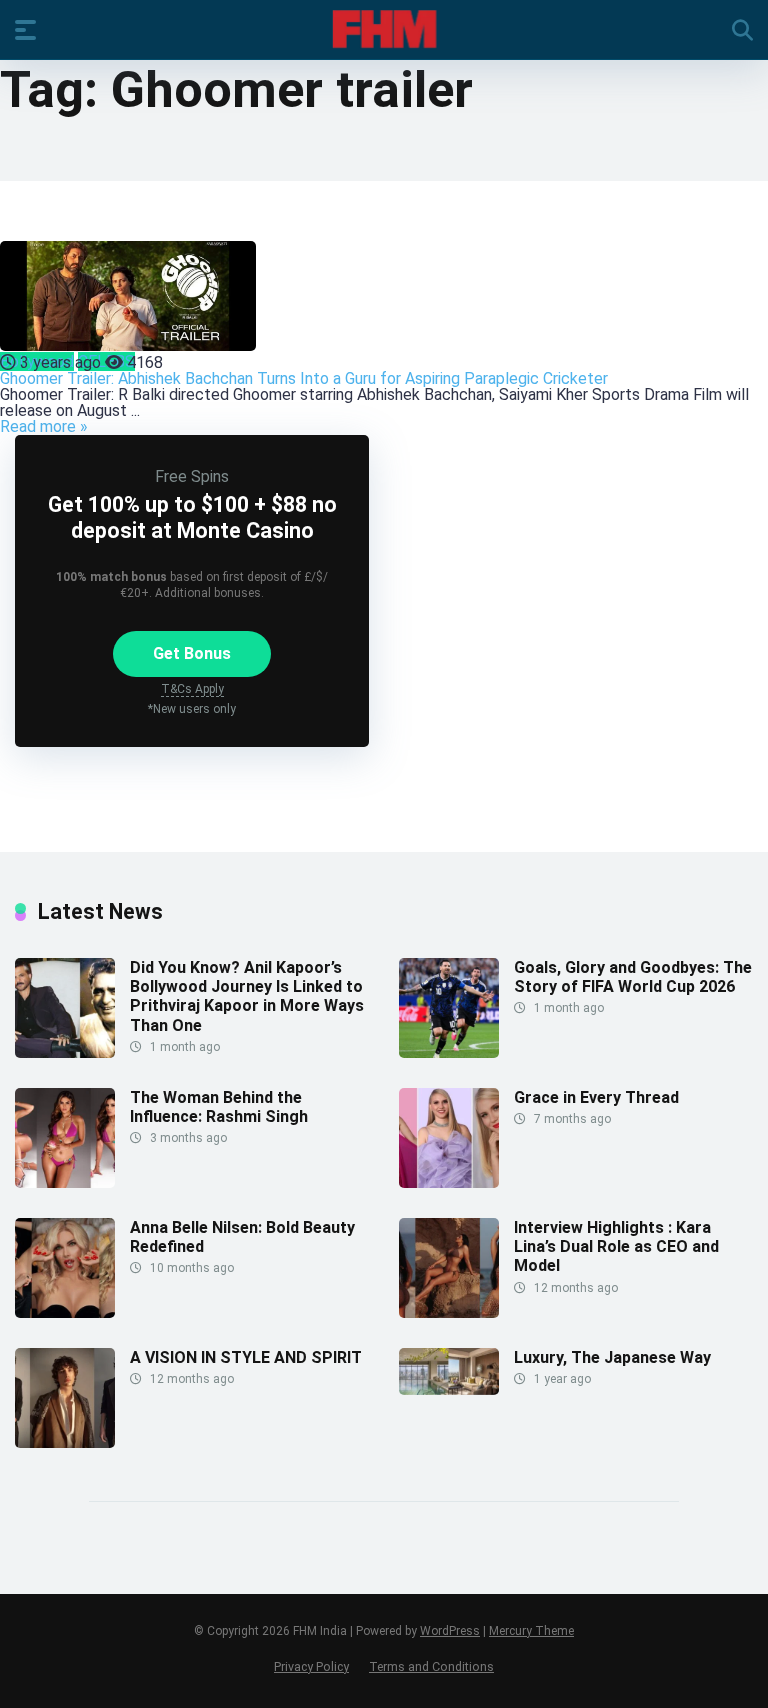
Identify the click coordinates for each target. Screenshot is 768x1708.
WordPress (450, 1631)
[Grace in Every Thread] (449, 1182)
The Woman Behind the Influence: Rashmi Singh (219, 1107)
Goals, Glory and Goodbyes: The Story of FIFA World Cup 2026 (633, 977)
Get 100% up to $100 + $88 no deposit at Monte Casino (192, 517)
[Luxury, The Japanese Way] (449, 1389)
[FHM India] (384, 29)
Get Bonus (192, 653)
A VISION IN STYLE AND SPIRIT (246, 1357)
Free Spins (192, 476)
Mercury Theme (531, 1631)
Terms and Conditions (431, 1666)
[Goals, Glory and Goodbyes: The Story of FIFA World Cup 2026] (449, 1052)
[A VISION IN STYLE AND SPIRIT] (65, 1442)
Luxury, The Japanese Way (612, 1357)
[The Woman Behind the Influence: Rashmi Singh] (65, 1182)
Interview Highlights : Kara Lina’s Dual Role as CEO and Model (616, 1246)
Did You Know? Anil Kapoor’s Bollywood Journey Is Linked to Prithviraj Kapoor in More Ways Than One (247, 996)
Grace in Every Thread (596, 1097)
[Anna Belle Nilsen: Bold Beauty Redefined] (65, 1312)
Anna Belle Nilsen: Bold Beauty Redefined (242, 1237)
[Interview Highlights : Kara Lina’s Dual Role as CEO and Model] (449, 1312)
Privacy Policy (311, 1666)
